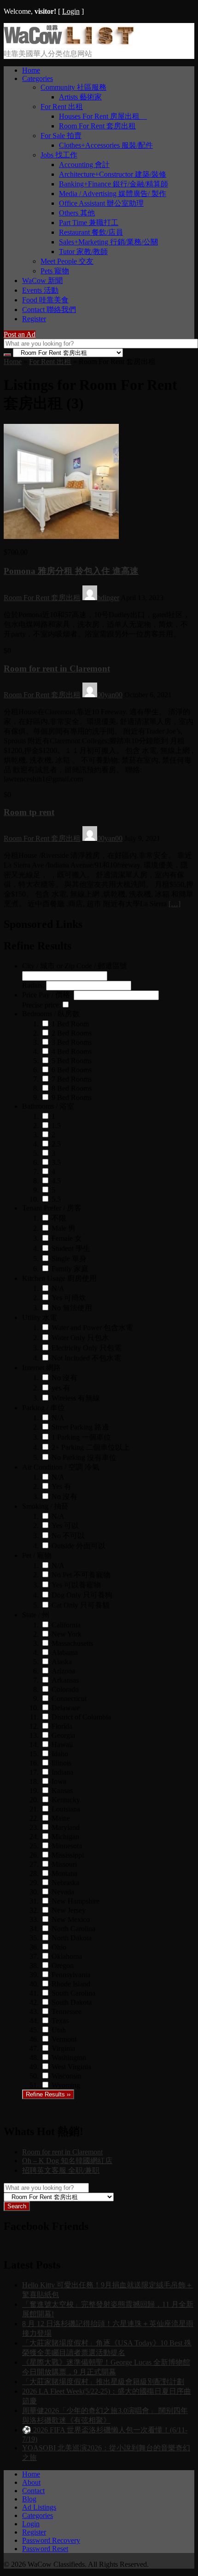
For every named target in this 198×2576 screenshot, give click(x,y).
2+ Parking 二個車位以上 (91, 1447)
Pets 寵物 (55, 271)
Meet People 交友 (67, 261)
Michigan (65, 1837)
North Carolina (73, 1929)
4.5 (56, 1181)
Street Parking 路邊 (80, 1427)
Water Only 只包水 (80, 1338)
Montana (64, 1873)
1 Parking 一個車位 (81, 1437)
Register (34, 319)
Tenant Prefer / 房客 (52, 1208)
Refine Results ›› (48, 2094)
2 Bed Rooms (72, 1033)
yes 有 (61, 1388)
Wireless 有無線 (76, 1398)
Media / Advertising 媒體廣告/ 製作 (113, 194)
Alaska (62, 1662)
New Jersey (69, 1910)
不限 (59, 1218)
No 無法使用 (72, 1308)
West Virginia (71, 2067)
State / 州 (36, 1615)
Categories (38, 78)
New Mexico (71, 1919)
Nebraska (65, 1883)
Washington (69, 2058)
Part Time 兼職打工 (89, 223)
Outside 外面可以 (79, 1546)
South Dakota (72, 2002)
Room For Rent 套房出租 (97, 126)
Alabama (65, 1653)
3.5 (56, 1162)
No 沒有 (64, 1378)
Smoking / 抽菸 (45, 1506)
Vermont (64, 2039)
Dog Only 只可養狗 (82, 1595)
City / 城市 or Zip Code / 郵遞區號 (75, 966)
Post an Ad (20, 334)
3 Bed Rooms (72, 1042)
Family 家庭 (70, 1269)
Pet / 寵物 (37, 1555)
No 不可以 (68, 1536)
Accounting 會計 (84, 165)
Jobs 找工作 (59, 155)
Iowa (59, 1781)
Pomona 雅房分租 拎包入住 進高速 (71, 571)
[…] (175, 904)
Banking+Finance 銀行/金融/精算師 (114, 184)
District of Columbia (81, 1717)
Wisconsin (67, 2076)
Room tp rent (29, 812)
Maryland (66, 1827)
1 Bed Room (70, 1024)
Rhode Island (71, 1984)
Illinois (61, 1763)
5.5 (56, 1199)
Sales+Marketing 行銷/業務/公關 (108, 242)
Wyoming (66, 2085)
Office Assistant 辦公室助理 (101, 203)
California (66, 1625)
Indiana (62, 1772)
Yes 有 (61, 1486)
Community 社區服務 (73, 87)
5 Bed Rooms (72, 1061)
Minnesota (67, 1846)
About (31, 2482)
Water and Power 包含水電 (92, 1328)
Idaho (60, 1754)
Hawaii (62, 1745)
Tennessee (67, 2012)
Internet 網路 (41, 1368)
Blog (29, 2499)
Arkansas (65, 1680)
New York (67, 1634)
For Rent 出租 (62, 107)
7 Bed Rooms (72, 1079)
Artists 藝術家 (80, 97)
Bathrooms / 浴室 (48, 1106)
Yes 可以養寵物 (76, 1585)
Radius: (33, 985)
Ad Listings (39, 2507)
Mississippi (68, 1855)
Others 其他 (77, 213)
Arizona (63, 1671)
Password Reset (45, 2549)
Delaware (66, 1708)
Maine (61, 1818)
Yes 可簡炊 (69, 1298)
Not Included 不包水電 (86, 1358)
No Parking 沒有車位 (84, 1457)
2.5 (56, 1144)
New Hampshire (76, 1901)
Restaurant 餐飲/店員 (91, 232)
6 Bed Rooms (72, 1070)
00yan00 (110, 695)
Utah (59, 2030)
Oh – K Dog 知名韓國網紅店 (67, 2161)
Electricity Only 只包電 (87, 1348)
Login (71, 11)
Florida (62, 1726)
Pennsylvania (71, 1975)
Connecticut (69, 1699)
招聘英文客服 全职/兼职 (61, 2170)
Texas (60, 2021)
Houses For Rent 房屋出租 (103, 116)
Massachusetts (72, 1643)
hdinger (108, 598)
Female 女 (67, 1238)
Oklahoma (67, 1956)
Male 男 (64, 1228)
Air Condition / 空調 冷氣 (61, 1467)
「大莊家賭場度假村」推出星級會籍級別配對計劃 (103, 2382)
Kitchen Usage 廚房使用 (59, 1278)
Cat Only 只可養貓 (81, 1605)
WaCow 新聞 (42, 281)
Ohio (59, 1947)
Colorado (65, 1689)
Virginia (63, 2048)
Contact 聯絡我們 (49, 310)
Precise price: (41, 1005)
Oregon (63, 1965)
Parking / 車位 (44, 1408)
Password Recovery (51, 2540)
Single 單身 (69, 1259)
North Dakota (72, 1938)
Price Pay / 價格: (47, 995)
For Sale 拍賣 (61, 136)
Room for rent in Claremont (57, 669)
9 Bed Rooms (72, 1097)
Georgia (63, 1735)
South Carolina (73, 1993)
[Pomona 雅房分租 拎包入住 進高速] (61, 536)
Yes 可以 (65, 1525)
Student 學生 (71, 1248)
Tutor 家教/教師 (83, 252)
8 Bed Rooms (72, 1088)
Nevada (63, 1892)
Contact (33, 2491)
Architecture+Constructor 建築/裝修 (113, 174)
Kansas (62, 1791)
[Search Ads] (7, 355)
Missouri (64, 1864)
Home (31, 70)
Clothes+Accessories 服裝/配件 (106, 145)
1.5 (56, 1126)
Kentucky (66, 1800)
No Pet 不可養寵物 (81, 1575)
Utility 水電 (40, 1317)
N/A (58, 1288)
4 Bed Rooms (72, 1051)
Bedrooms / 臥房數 (51, 1014)
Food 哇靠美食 (45, 300)
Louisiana (66, 1809)
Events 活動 (40, 290)
